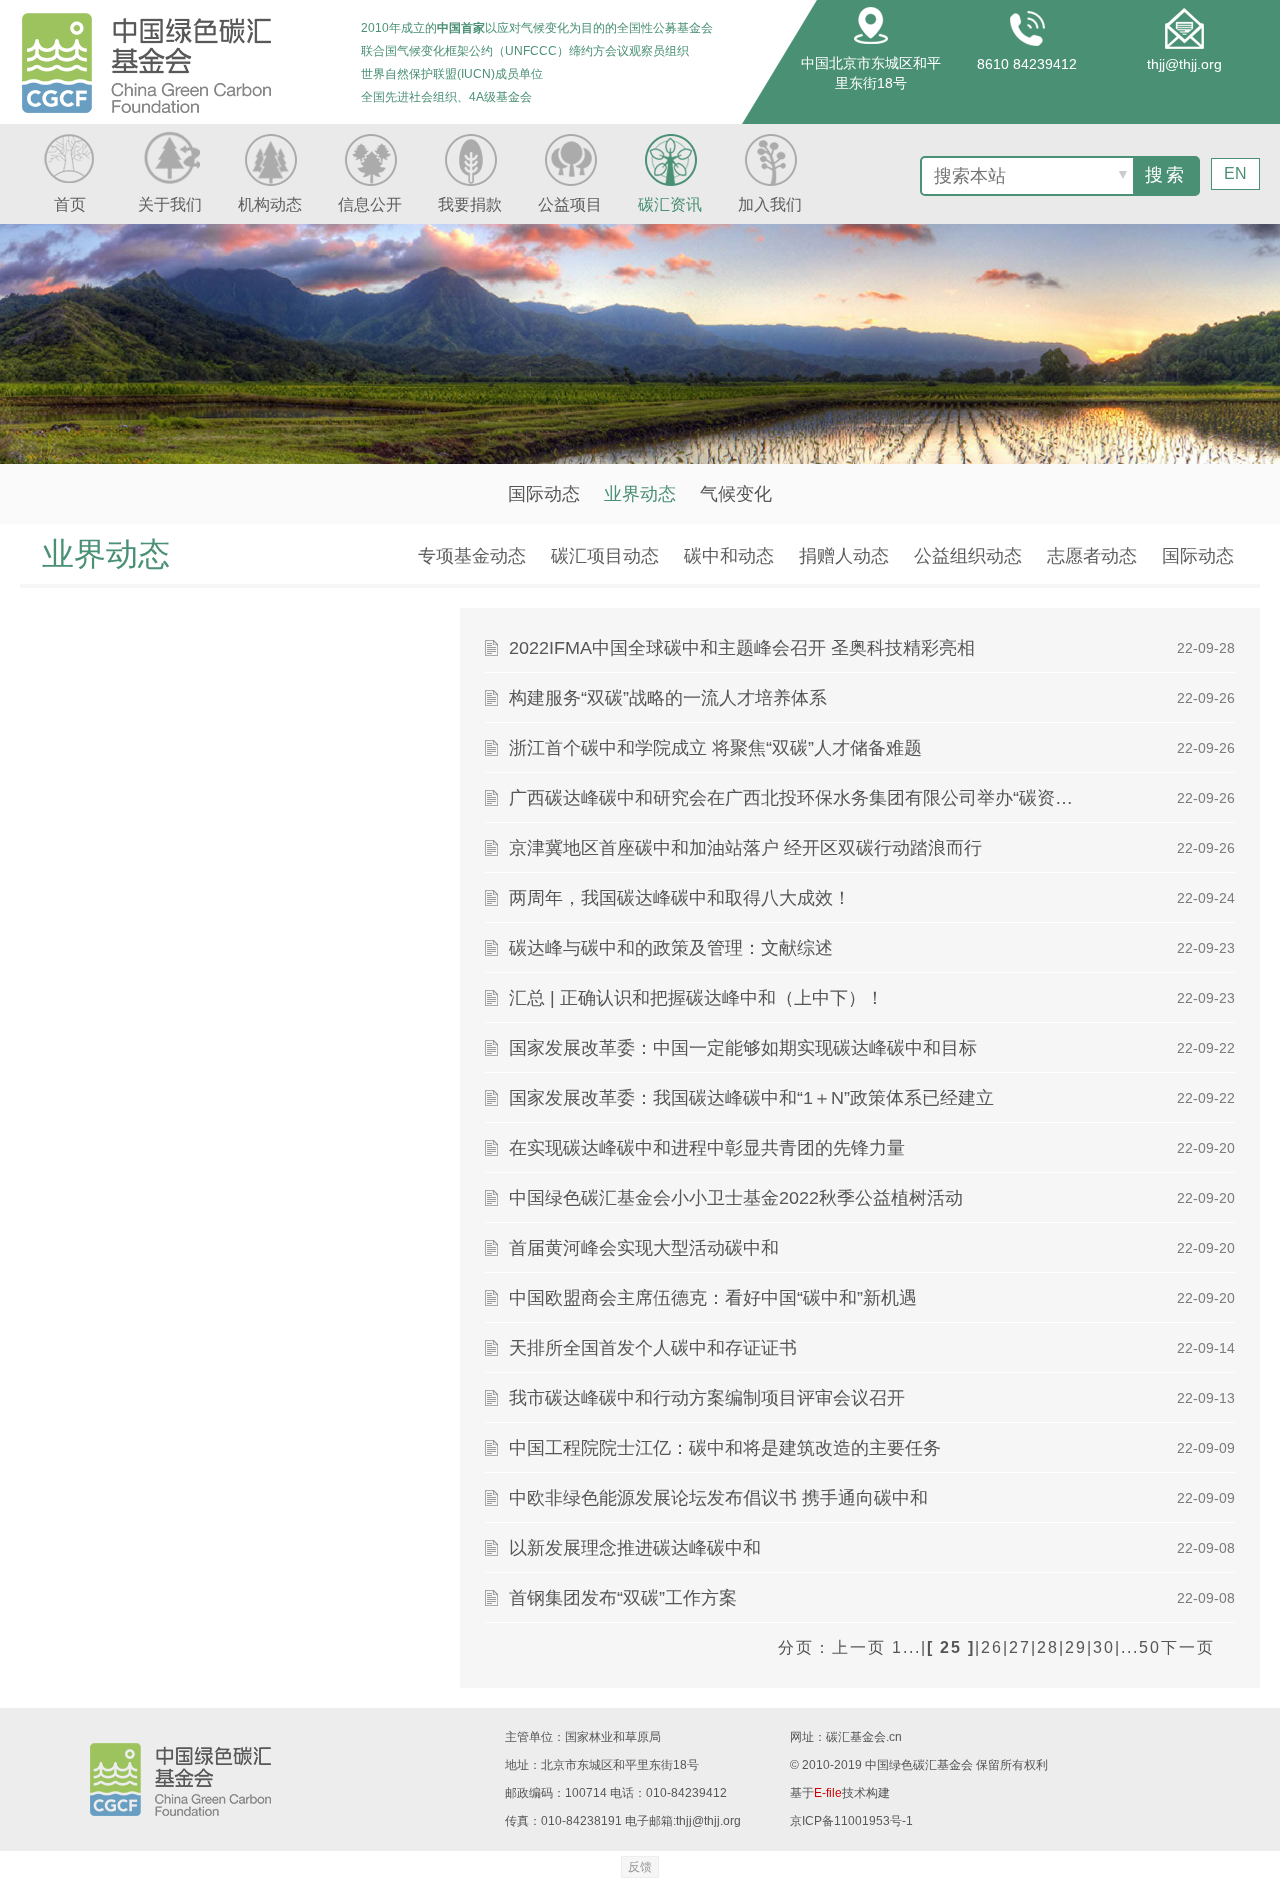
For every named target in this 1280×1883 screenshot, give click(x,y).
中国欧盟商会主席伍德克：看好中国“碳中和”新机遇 (713, 1298)
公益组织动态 (968, 556)
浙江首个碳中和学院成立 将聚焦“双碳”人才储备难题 (715, 748)
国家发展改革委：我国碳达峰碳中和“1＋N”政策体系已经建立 (751, 1098)
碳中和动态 (729, 556)
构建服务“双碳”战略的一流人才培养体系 (668, 698)
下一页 (1188, 1647)
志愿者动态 (1092, 556)
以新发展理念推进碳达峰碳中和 (635, 1548)
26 (992, 1647)
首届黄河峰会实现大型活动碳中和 (644, 1248)
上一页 (859, 1647)
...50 (1141, 1647)
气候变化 (736, 494)
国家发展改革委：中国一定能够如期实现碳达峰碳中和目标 (743, 1048)
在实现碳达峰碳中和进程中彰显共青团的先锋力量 (707, 1148)
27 (1020, 1647)
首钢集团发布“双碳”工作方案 (623, 1598)
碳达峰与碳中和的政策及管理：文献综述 (671, 948)
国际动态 (544, 494)
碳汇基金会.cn (864, 1737)
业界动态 (640, 494)
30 (1104, 1647)
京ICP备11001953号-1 (851, 1821)
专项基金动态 (472, 556)
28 (1048, 1647)
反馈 (640, 1867)
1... (906, 1647)
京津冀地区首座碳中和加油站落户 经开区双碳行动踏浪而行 (745, 848)
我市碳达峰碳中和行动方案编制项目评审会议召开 (707, 1398)
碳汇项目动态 (605, 556)
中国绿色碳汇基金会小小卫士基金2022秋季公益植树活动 (736, 1198)
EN (1235, 173)
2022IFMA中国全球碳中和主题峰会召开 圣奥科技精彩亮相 (742, 648)
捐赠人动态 (844, 556)
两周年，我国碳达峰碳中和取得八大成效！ (680, 898)
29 (1076, 1647)
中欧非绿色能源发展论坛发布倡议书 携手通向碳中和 (718, 1498)
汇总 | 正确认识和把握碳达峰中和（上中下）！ (696, 998)
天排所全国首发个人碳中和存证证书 (653, 1348)
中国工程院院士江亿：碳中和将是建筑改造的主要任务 (725, 1448)
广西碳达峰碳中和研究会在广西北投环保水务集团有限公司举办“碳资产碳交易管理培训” (799, 798)
